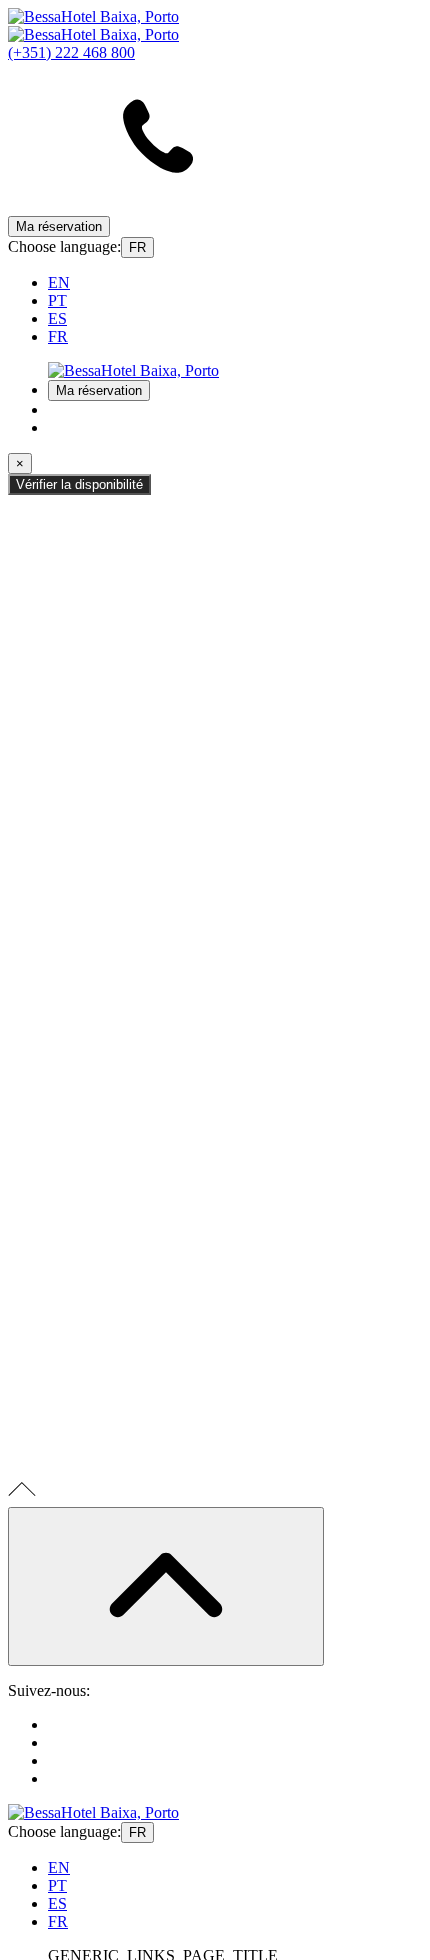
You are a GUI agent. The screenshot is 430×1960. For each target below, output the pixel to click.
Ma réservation (59, 226)
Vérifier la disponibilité (79, 484)
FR (137, 247)
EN (59, 282)
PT (57, 300)
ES (57, 318)
